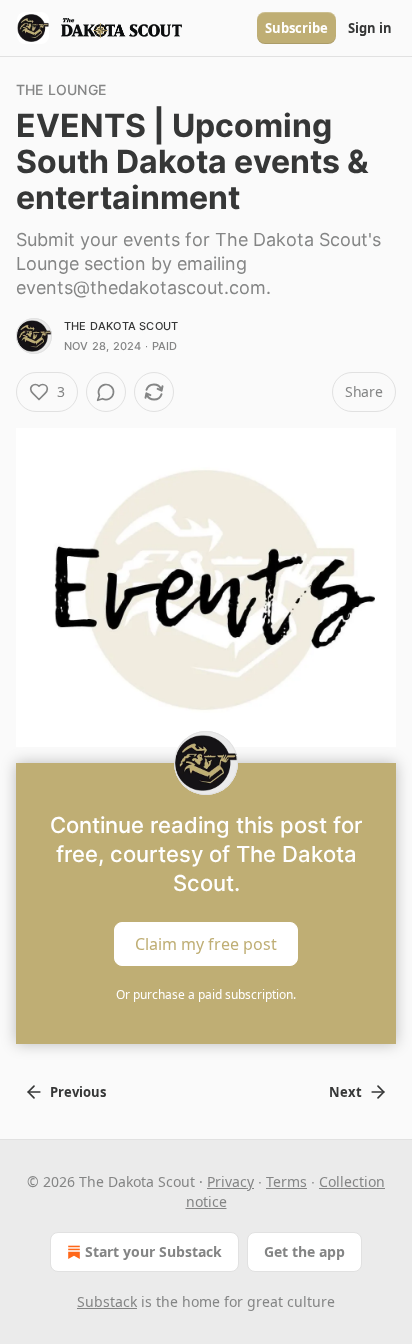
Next (345, 1092)
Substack (107, 1301)
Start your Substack (153, 1251)
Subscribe (296, 28)
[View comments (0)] (106, 392)
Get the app (304, 1251)
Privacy (230, 1181)
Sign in (370, 28)
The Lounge (61, 89)
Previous (78, 1092)
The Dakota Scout (121, 326)
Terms (286, 1181)
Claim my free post (206, 944)
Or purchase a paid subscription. (206, 994)
